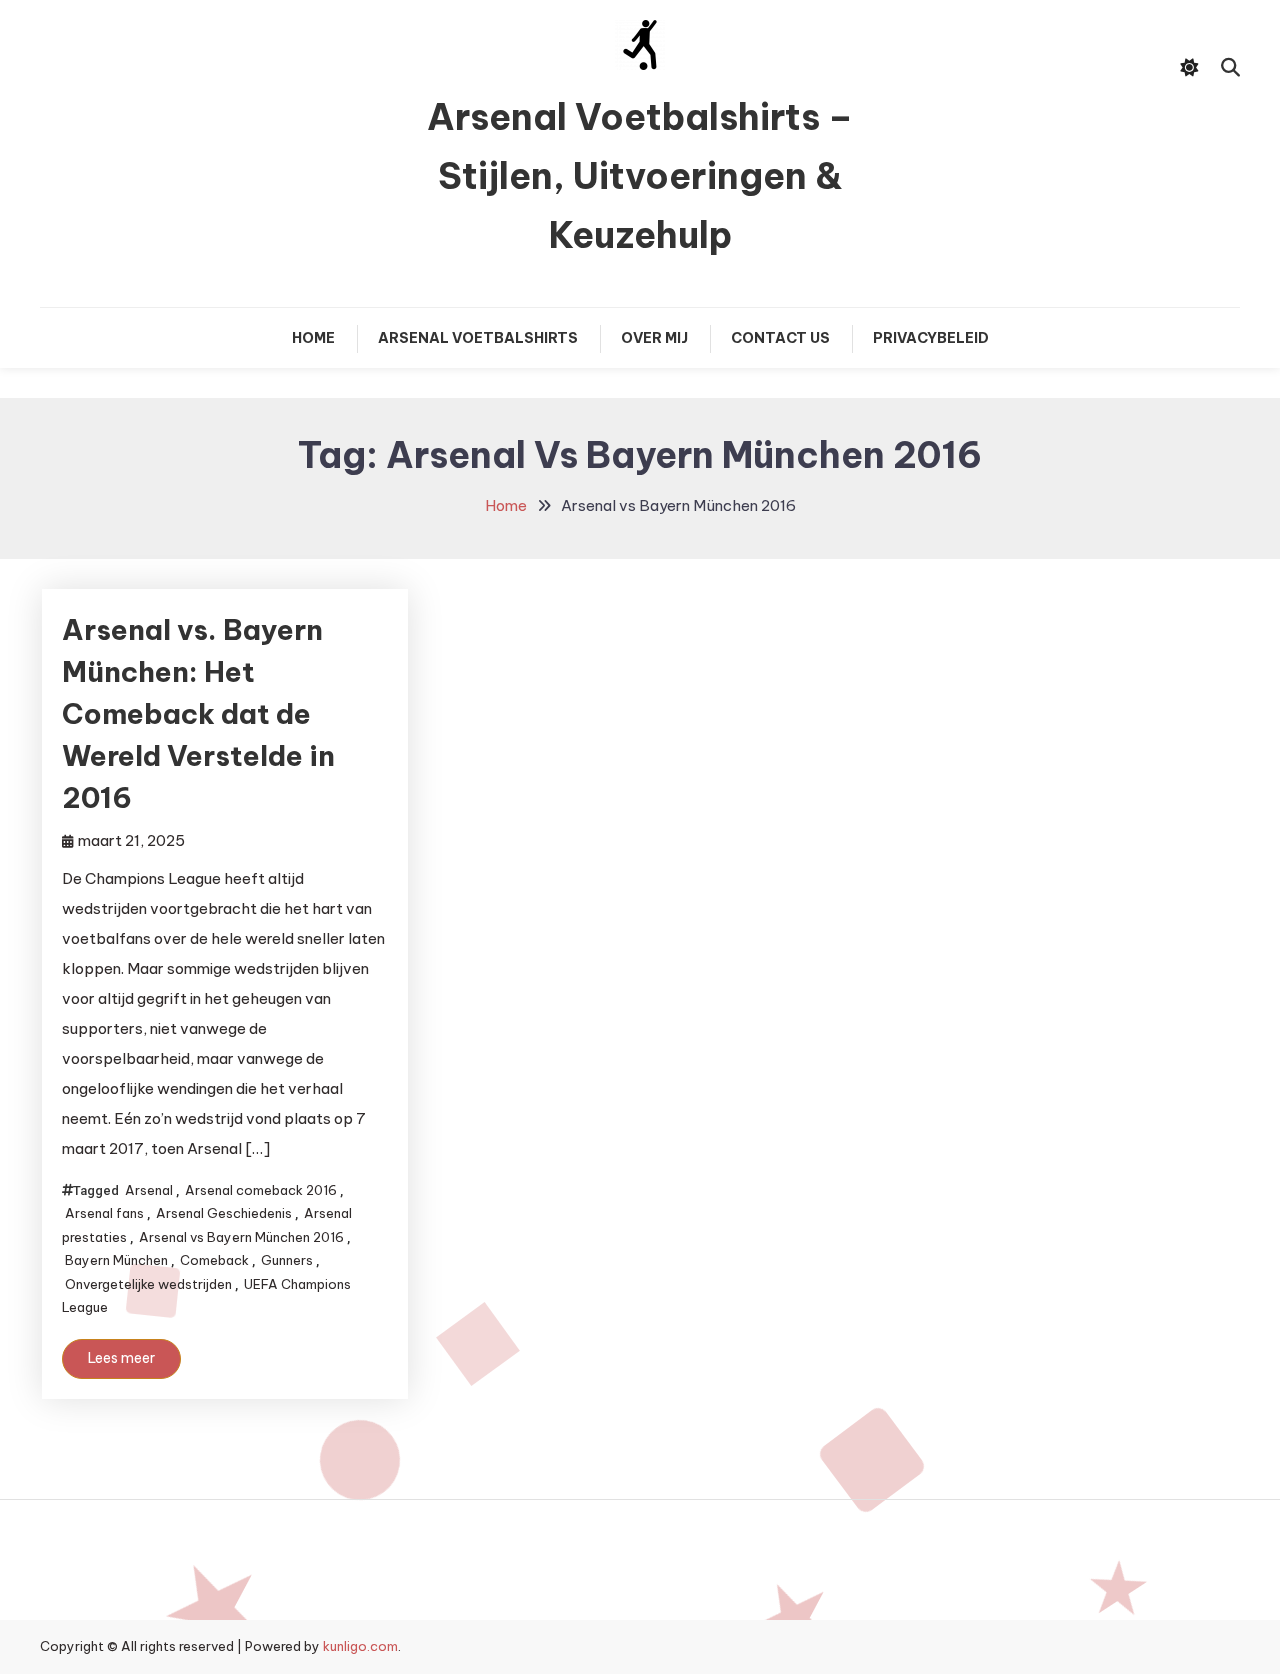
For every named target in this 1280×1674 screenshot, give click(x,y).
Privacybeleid (931, 338)
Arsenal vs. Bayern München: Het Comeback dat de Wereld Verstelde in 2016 (198, 713)
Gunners (287, 1260)
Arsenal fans (104, 1213)
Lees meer (121, 1358)
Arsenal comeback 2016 (261, 1190)
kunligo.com (360, 1646)
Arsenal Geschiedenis (224, 1213)
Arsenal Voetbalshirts (478, 338)
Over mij (654, 338)
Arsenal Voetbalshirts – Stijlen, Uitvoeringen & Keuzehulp (640, 176)
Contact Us (780, 338)
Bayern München (116, 1260)
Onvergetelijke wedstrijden (148, 1284)
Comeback (214, 1260)
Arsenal (149, 1190)
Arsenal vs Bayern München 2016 (241, 1237)
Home (313, 338)
